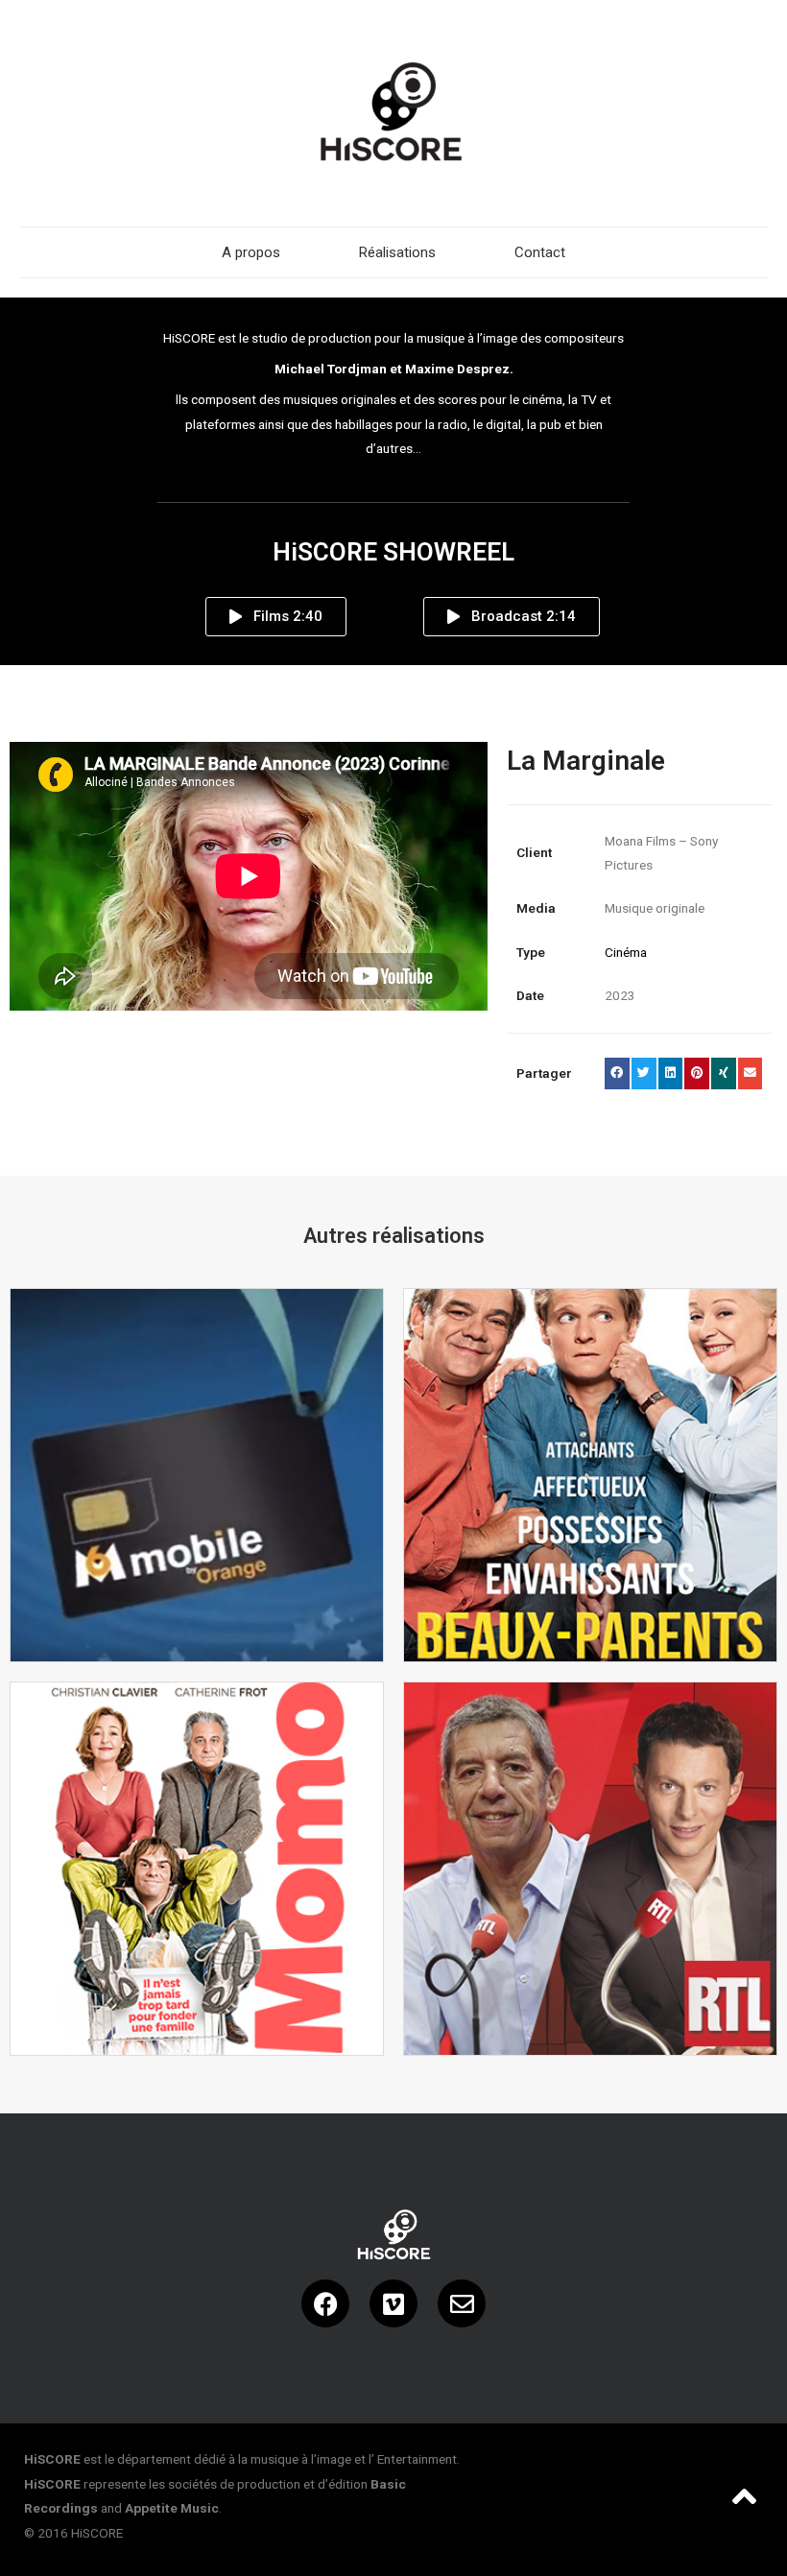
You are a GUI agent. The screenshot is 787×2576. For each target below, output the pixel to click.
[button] (617, 1074)
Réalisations (397, 252)
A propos (251, 252)
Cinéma (626, 952)
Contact (540, 252)
